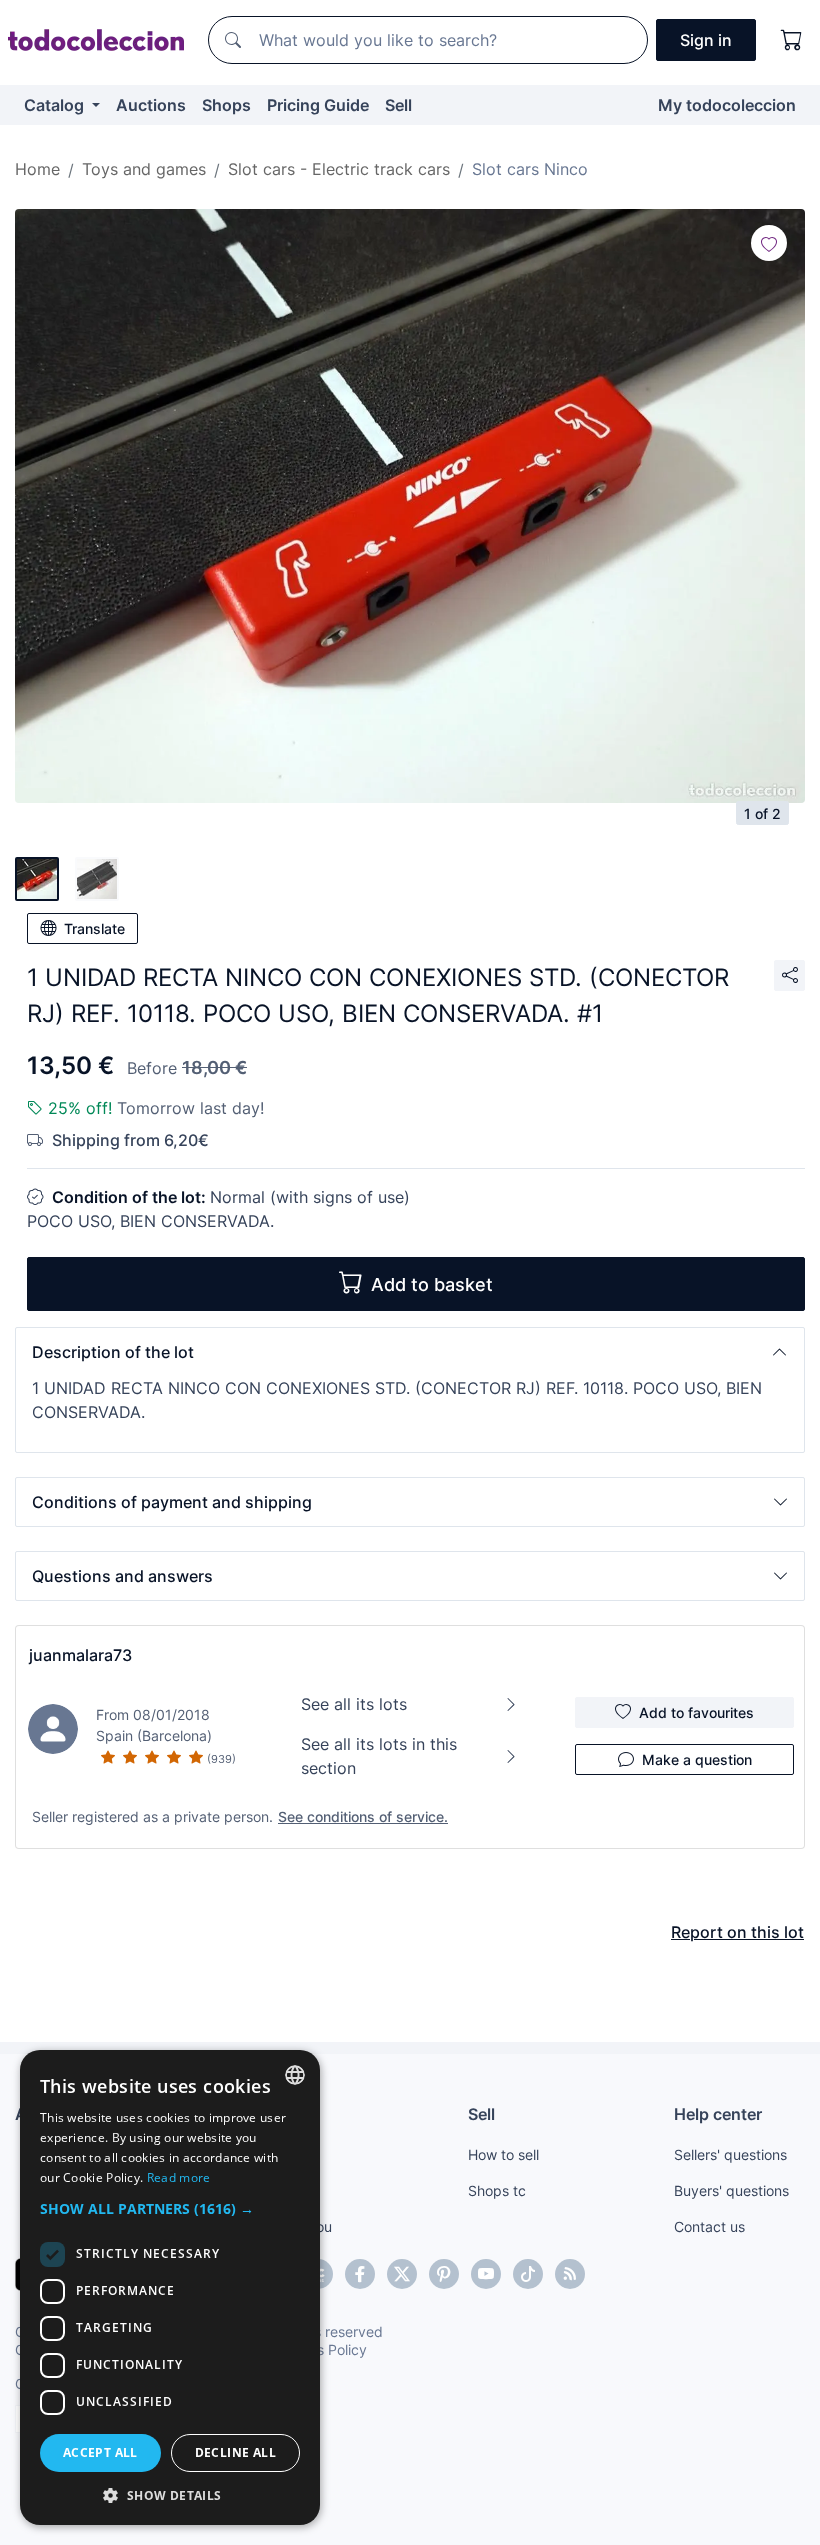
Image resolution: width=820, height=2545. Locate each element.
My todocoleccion (727, 105)
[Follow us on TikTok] (528, 2274)
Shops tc (497, 2190)
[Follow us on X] (402, 2274)
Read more (179, 2177)
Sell (398, 105)
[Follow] (769, 243)
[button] (410, 1352)
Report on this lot (737, 1932)
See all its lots (354, 1704)
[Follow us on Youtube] (486, 2274)
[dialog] (170, 2287)
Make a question (697, 1759)
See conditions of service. (363, 1816)
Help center (718, 2114)
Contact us (709, 2226)
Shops (226, 105)
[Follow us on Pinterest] (444, 2274)
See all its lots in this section (379, 1756)
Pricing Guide (318, 105)
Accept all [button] (100, 2452)
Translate (94, 928)
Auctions (151, 105)
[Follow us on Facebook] (360, 2274)
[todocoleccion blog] (570, 2274)
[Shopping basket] (792, 40)
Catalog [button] (56, 105)
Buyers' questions (731, 2190)
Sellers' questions (730, 2154)
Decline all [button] (235, 2452)
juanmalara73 (80, 1655)
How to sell (503, 2154)
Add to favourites (696, 1712)
